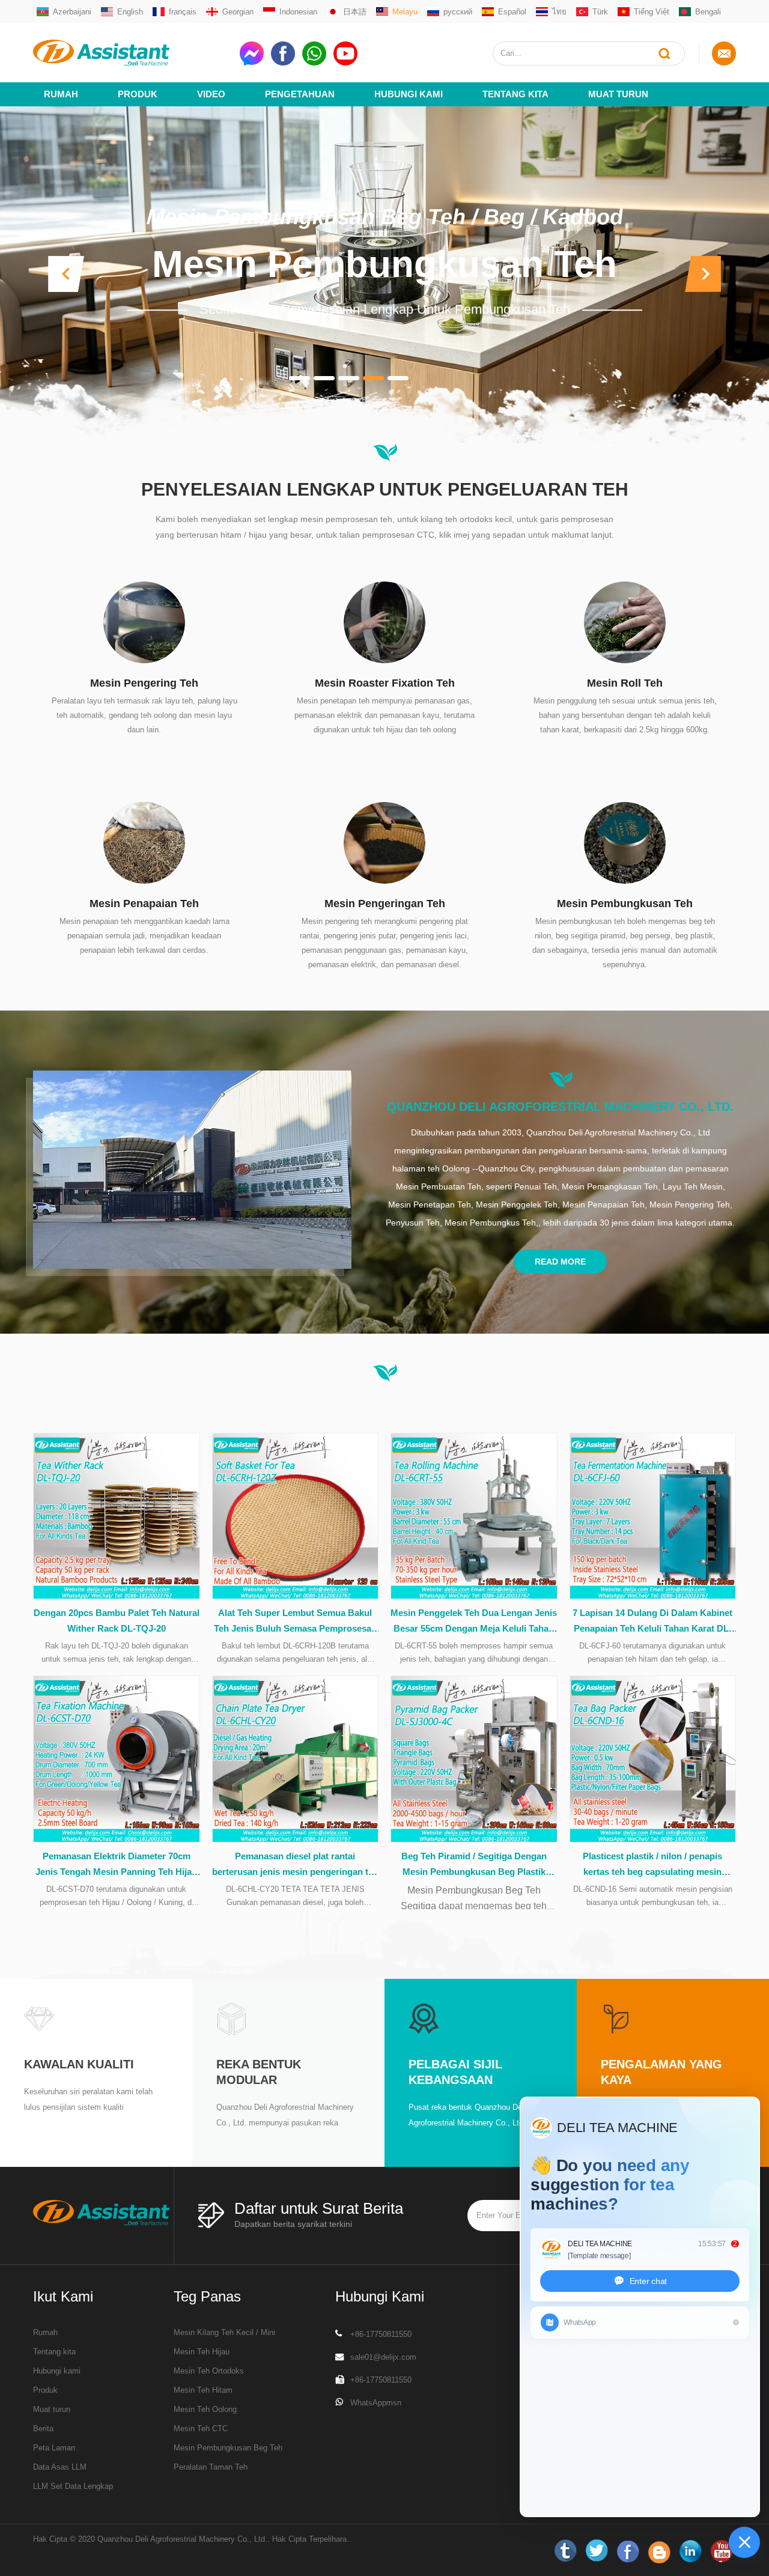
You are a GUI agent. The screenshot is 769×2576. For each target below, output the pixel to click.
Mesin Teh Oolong (205, 2409)
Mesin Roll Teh (625, 683)
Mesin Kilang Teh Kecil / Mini (224, 2332)
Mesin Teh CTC (201, 2429)
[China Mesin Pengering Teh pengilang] (144, 621)
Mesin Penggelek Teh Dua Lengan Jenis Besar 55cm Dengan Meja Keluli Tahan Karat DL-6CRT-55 (474, 1622)
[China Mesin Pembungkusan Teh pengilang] (625, 842)
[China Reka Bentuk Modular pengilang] (231, 2018)
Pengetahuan (300, 94)
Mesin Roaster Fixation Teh (385, 683)
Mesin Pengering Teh (144, 683)
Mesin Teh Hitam (203, 2390)
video (211, 94)
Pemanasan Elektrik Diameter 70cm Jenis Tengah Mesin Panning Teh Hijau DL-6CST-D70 (116, 1865)
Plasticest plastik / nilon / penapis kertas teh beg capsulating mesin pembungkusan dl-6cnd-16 (652, 1865)
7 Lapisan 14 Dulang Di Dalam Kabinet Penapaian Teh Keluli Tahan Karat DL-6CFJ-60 (652, 1622)
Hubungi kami (57, 2371)
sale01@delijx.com (383, 2357)
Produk (138, 94)
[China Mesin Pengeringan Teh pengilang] (384, 842)
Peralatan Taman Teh (211, 2467)
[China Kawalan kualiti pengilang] (39, 2018)
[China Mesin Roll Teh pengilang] (625, 621)
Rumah (61, 94)
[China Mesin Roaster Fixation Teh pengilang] (384, 621)
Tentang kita (515, 94)
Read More (560, 1262)
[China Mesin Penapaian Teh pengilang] (144, 842)
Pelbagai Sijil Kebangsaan (455, 2072)
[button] (66, 274)
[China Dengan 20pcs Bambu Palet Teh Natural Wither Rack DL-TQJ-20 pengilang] (117, 1516)
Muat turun (618, 94)
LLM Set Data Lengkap (73, 2486)
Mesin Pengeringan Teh (385, 904)
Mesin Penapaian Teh (144, 904)
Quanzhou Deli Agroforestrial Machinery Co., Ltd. (560, 1107)
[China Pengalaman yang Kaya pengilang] (616, 2018)
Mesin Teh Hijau (202, 2352)
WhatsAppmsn (376, 2403)
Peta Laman (54, 2448)
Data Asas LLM (60, 2467)
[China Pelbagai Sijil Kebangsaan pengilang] (424, 2018)
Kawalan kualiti (79, 2064)
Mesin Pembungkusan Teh (384, 265)
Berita (43, 2429)
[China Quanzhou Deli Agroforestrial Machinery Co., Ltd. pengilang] (192, 1170)
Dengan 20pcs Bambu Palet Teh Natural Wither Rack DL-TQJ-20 (117, 1621)
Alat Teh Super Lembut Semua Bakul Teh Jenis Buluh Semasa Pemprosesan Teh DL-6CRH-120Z (295, 1622)
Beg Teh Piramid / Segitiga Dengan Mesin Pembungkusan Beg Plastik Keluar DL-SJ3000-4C (474, 1865)
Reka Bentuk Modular (259, 2072)
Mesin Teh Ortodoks (209, 2371)
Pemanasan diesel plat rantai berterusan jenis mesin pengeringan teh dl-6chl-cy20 (295, 1865)
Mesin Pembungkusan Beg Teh (228, 2448)
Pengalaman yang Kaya (661, 2072)
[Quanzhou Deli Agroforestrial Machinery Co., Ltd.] (132, 53)
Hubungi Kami (409, 94)
